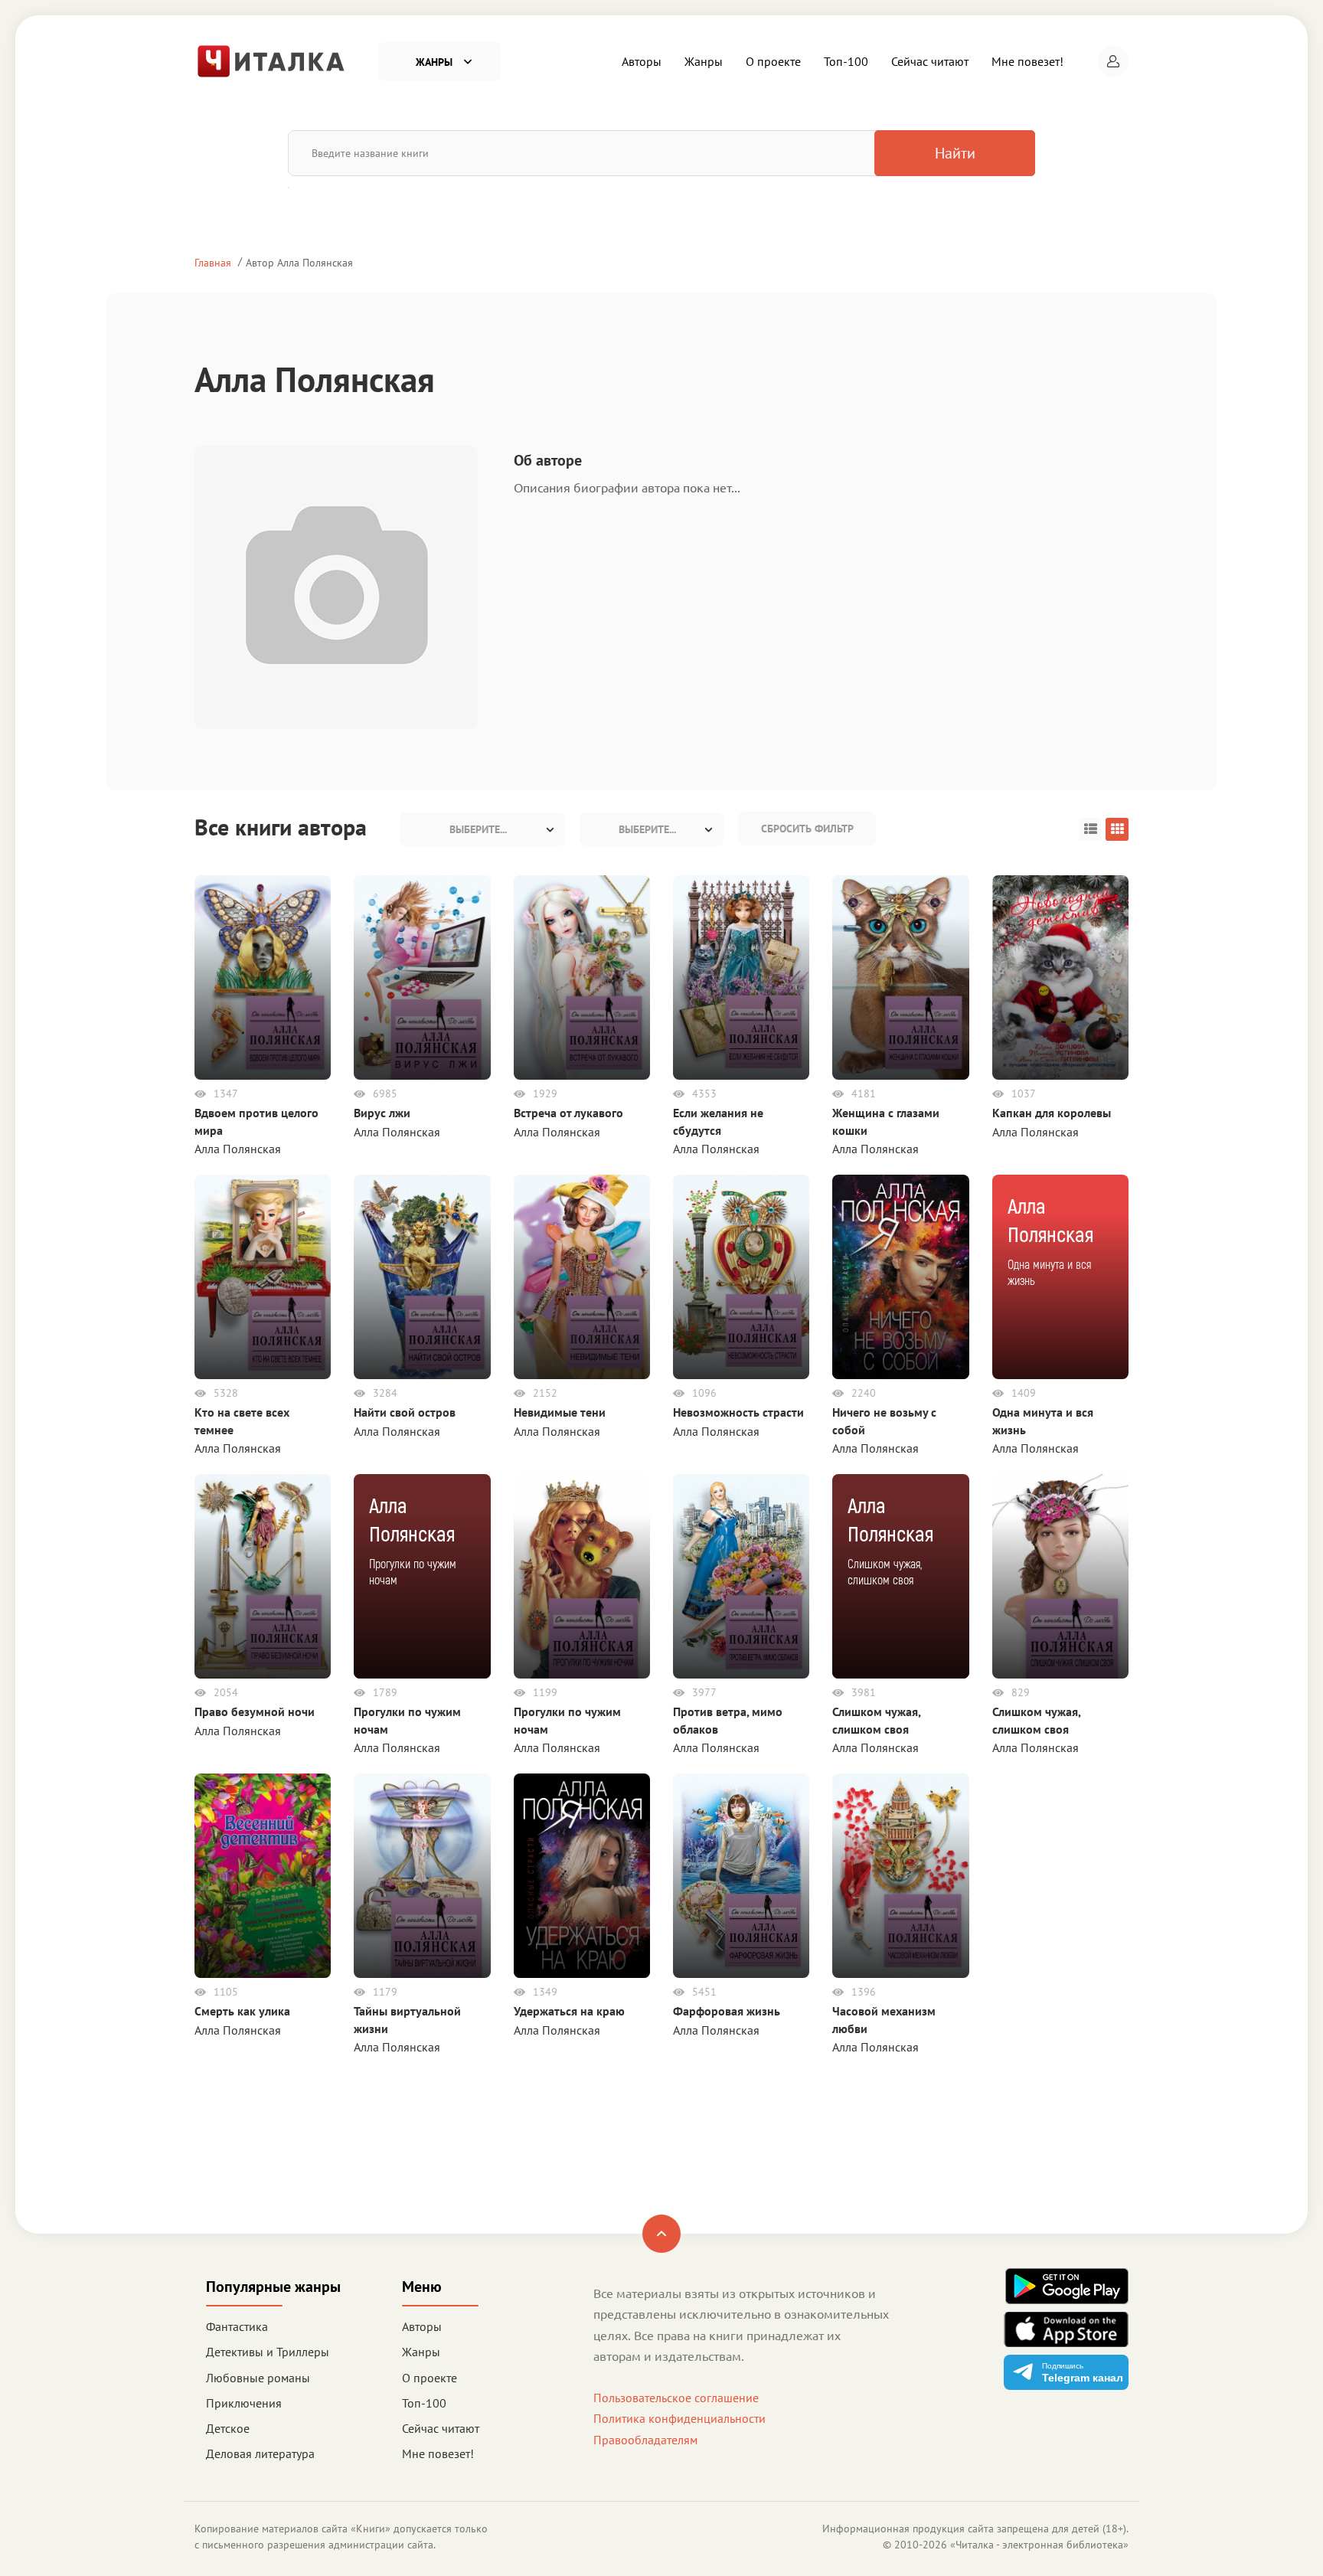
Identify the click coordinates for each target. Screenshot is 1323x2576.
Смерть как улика (242, 2011)
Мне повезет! (1027, 61)
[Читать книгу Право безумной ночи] (263, 1575)
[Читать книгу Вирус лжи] (422, 976)
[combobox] (482, 829)
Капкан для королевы (1052, 1113)
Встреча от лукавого (568, 1113)
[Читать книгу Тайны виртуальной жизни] (422, 1875)
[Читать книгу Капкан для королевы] (1060, 976)
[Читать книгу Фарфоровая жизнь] (741, 1875)
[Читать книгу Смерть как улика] (263, 1875)
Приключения (244, 2403)
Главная (213, 262)
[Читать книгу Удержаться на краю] (582, 1875)
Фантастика (237, 2326)
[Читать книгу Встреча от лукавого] (582, 976)
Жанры (704, 61)
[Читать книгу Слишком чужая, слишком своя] (1060, 1575)
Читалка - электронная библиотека (1039, 2545)
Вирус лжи (382, 1113)
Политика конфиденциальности (679, 2418)
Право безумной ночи (255, 1711)
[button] (1113, 61)
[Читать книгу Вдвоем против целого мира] (263, 976)
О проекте (773, 61)
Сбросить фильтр (807, 829)
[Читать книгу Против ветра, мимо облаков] (741, 1575)
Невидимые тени (560, 1412)
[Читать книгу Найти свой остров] (422, 1276)
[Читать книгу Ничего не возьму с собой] (900, 1276)
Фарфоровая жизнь (727, 2011)
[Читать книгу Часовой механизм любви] (900, 1875)
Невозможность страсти (738, 1412)
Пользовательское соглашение (676, 2398)
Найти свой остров (405, 1412)
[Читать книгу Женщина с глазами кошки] (900, 976)
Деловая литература (260, 2453)
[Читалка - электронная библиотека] (271, 60)
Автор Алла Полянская (299, 262)
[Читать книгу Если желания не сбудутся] (741, 976)
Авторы (642, 61)
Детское (228, 2428)
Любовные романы (258, 2378)
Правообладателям (645, 2440)
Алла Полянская (238, 1149)
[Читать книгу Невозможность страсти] (741, 1276)
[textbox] (482, 829)
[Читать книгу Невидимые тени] (582, 1276)
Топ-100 (846, 61)
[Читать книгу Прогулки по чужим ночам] (582, 1575)
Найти (955, 153)
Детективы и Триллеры (268, 2352)
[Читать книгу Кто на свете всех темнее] (263, 1276)
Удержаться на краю (569, 2011)
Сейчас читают (930, 61)
